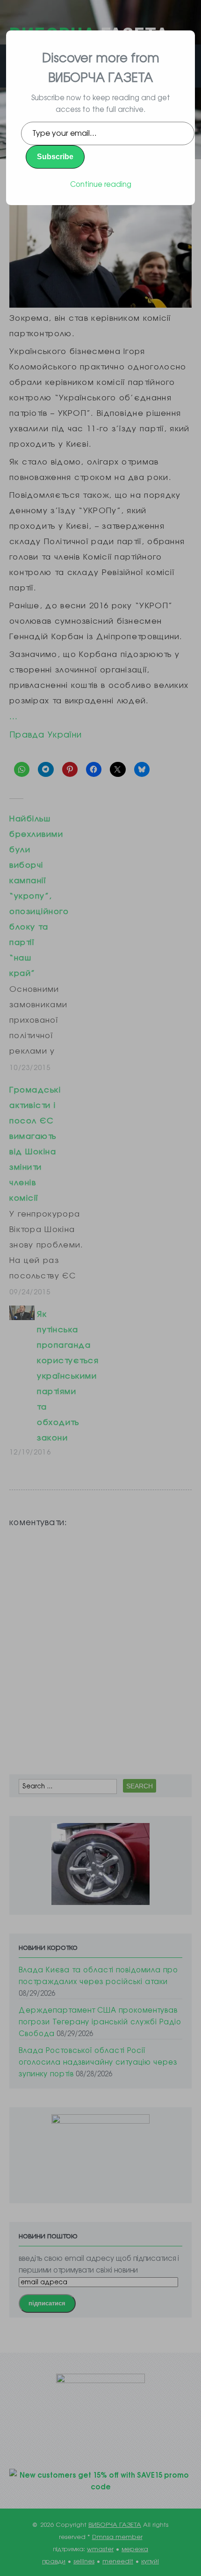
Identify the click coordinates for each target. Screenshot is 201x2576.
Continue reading (101, 184)
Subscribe (55, 157)
